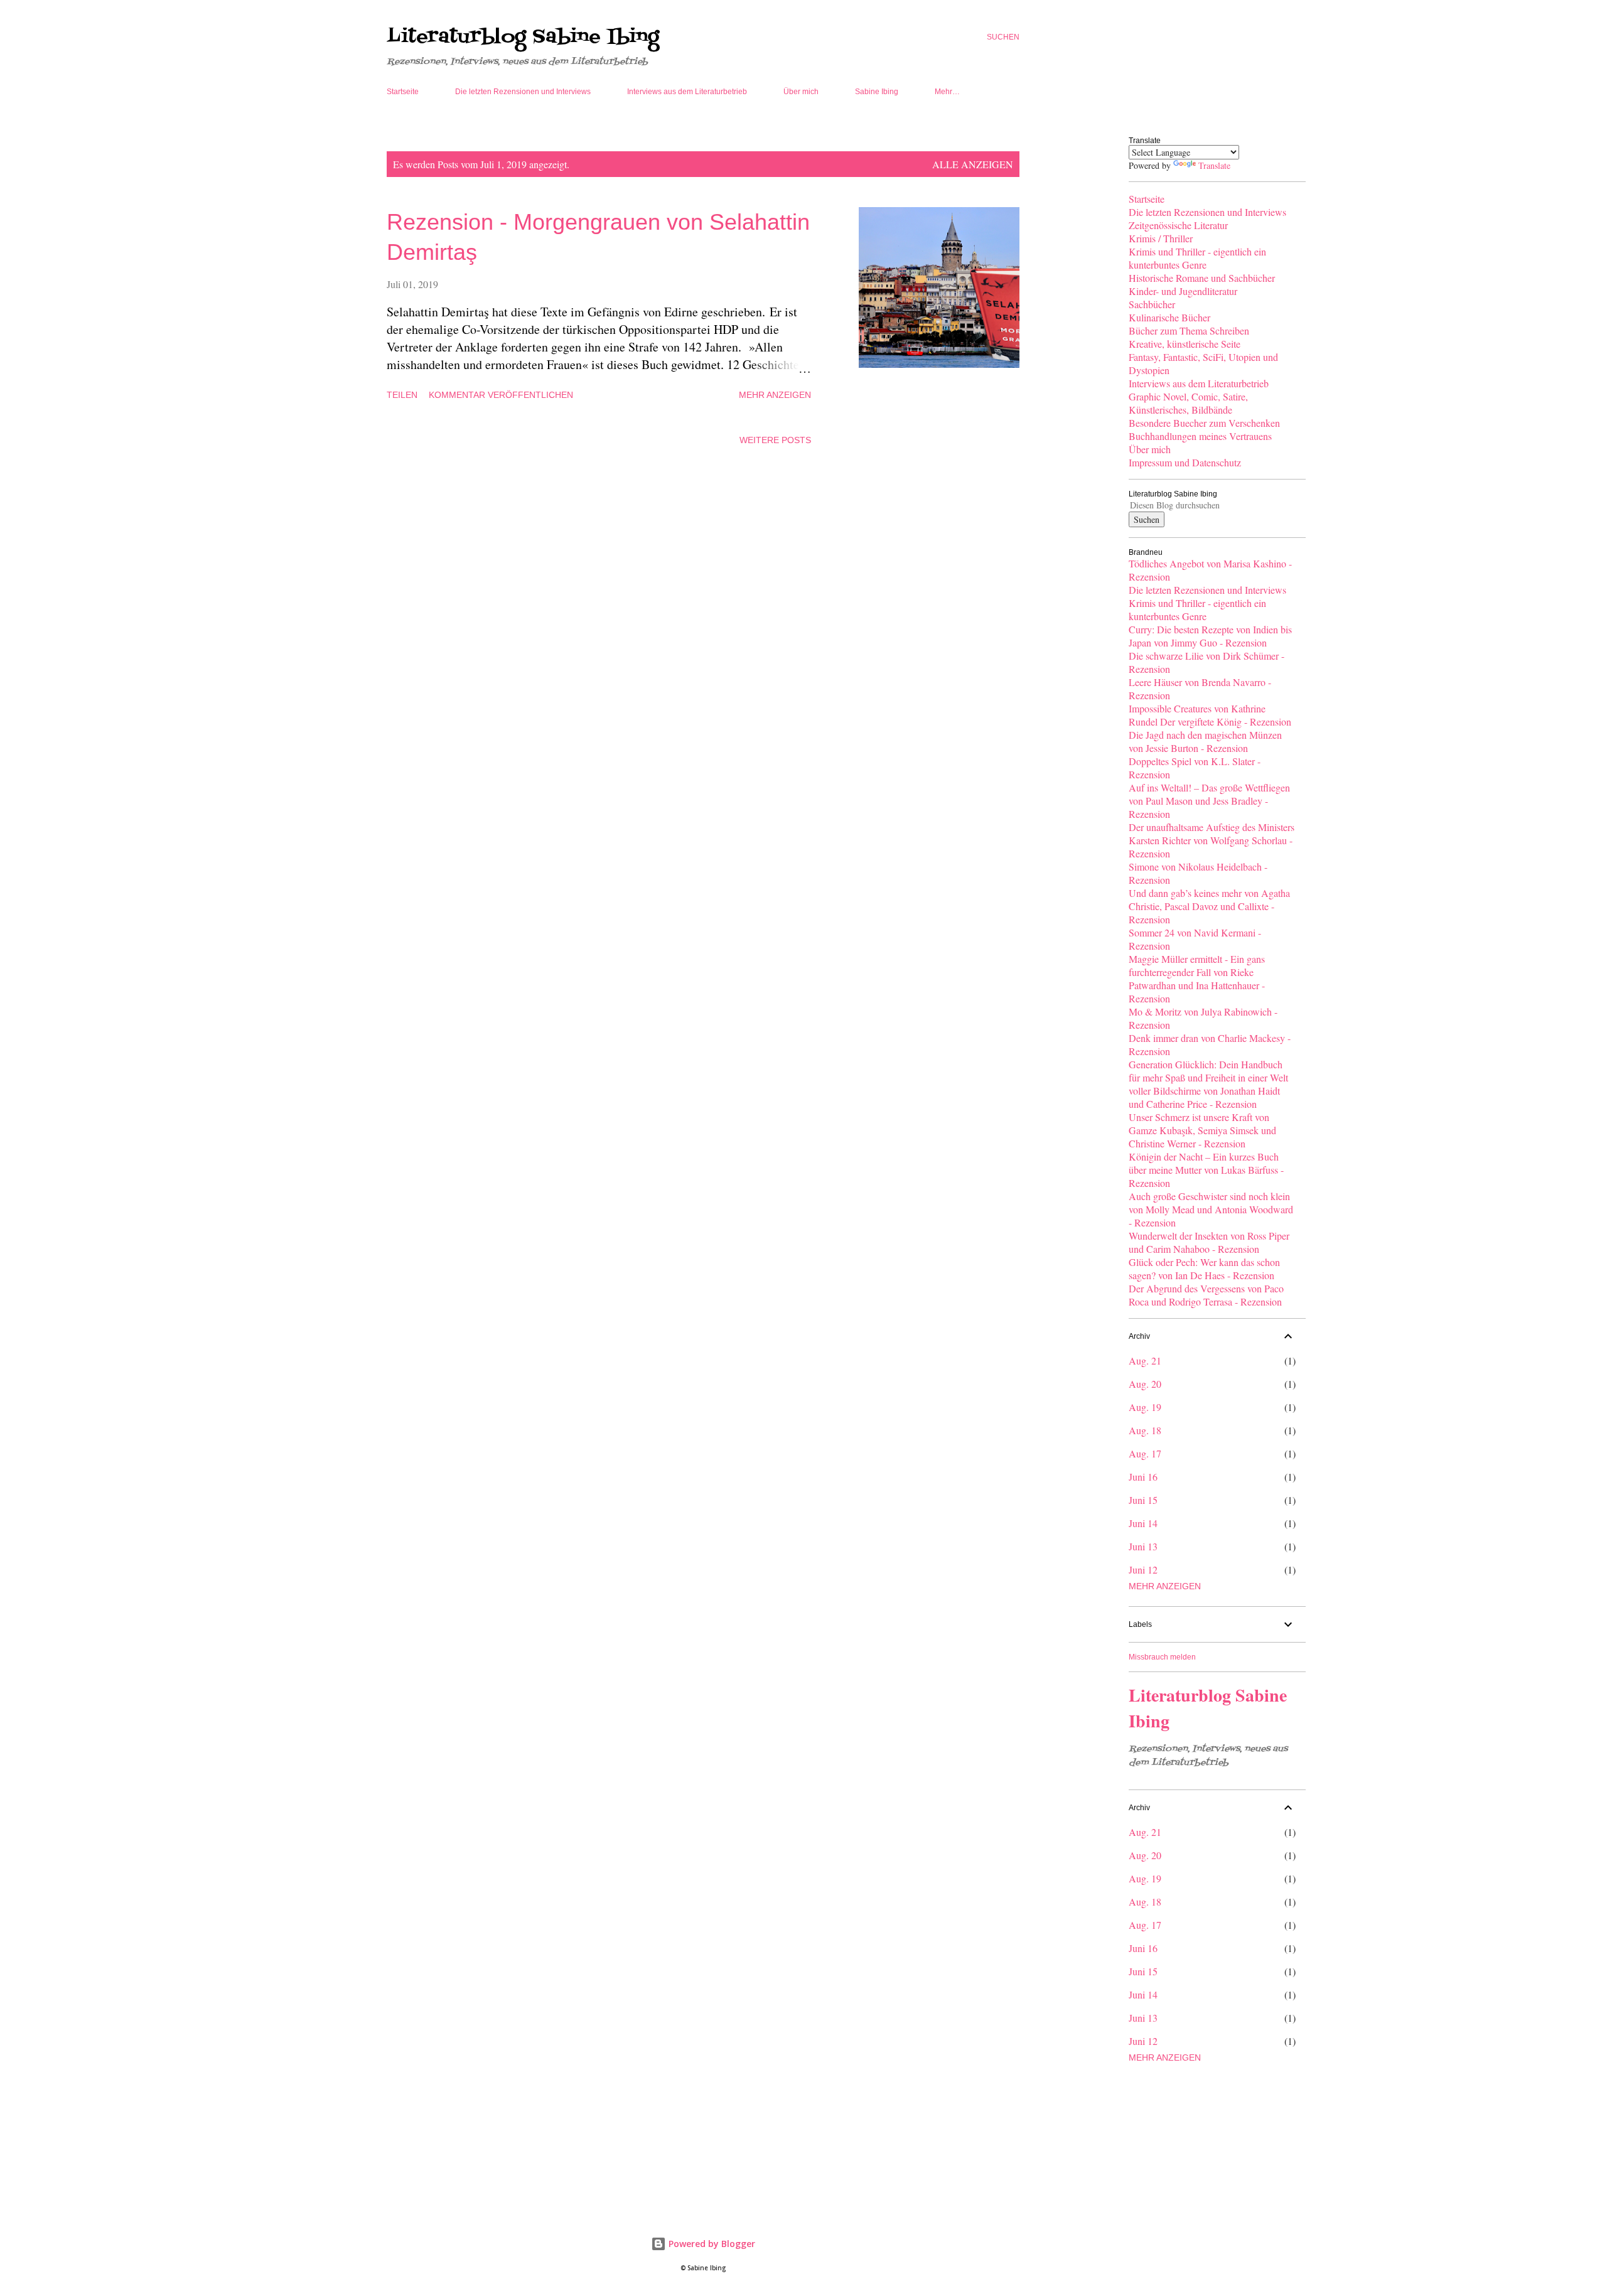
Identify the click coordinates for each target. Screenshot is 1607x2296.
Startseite (403, 92)
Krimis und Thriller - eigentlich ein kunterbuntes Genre (1197, 258)
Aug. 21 (1145, 1360)
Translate (1214, 165)
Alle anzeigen (973, 164)
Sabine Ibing (877, 92)
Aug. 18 (1145, 1430)
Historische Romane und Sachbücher (1202, 278)
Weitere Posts (775, 440)
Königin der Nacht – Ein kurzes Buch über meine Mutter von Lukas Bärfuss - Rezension (1206, 1170)
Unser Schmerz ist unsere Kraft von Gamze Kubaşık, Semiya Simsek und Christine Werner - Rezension (1202, 1130)
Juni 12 (1143, 1569)
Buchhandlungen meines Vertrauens (1200, 436)
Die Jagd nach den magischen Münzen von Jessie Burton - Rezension (1205, 741)
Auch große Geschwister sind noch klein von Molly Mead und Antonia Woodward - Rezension (1211, 1209)
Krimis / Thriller (1161, 238)
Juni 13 (1143, 1546)
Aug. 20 (1145, 1384)
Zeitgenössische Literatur (1178, 225)
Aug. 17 (1145, 1453)
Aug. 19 (1145, 1407)
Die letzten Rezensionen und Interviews (523, 92)
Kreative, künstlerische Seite (1185, 344)
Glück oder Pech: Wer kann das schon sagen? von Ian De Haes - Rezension (1204, 1269)
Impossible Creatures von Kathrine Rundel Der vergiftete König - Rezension (1210, 715)
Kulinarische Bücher (1169, 317)
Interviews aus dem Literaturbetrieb (687, 92)
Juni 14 (1143, 1523)
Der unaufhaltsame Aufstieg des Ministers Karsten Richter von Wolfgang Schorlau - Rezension (1212, 840)
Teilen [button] (402, 395)
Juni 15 (1143, 1500)
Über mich (801, 92)
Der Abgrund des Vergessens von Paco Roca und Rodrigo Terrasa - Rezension (1206, 1295)
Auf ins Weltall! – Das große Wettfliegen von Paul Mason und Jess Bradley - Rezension (1209, 801)
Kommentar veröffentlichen (501, 395)
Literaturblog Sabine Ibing (523, 37)
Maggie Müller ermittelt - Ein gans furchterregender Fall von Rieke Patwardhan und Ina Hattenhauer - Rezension (1197, 979)
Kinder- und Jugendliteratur (1183, 291)
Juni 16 (1143, 1477)
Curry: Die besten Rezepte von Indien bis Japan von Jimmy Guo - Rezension (1210, 636)
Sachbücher (1152, 304)
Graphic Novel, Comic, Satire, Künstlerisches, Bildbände (1188, 403)
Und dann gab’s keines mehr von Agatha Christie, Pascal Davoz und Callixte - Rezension (1209, 906)
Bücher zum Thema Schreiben (1189, 330)
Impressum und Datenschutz (1185, 462)
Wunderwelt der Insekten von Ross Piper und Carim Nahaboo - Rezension (1209, 1242)
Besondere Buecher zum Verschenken (1204, 423)
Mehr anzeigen (775, 395)
